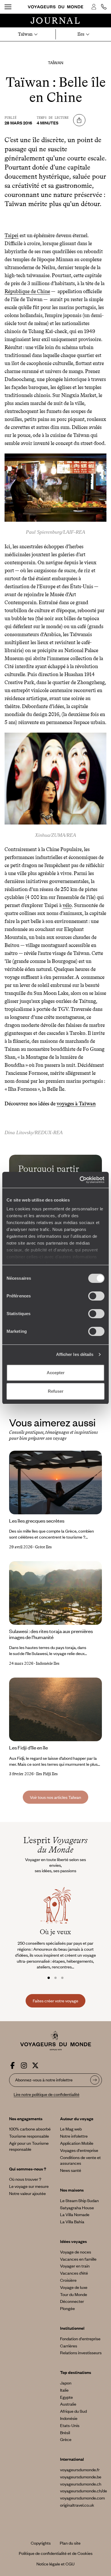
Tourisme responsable (29, 2136)
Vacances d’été (74, 2273)
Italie (64, 2390)
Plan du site (70, 2543)
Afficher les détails (75, 1354)
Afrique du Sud (73, 2411)
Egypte (66, 2397)
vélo (67, 905)
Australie (68, 2404)
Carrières (69, 2346)
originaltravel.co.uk (77, 2505)
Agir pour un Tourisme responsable (29, 2146)
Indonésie (69, 2418)
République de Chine (27, 291)
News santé (71, 2170)
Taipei (12, 235)
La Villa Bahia (72, 2222)
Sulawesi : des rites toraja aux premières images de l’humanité (51, 1634)
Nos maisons (72, 2190)
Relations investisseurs (81, 2353)
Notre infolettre (74, 2136)
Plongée (67, 2308)
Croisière (68, 2280)
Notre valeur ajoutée (27, 2193)
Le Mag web (71, 2129)
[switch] (96, 1296)
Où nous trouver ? (25, 2179)
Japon (66, 2383)
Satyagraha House (77, 2208)
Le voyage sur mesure (29, 2186)
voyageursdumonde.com (82, 2498)
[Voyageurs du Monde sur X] (35, 2064)
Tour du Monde (74, 2294)
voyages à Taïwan (76, 1104)
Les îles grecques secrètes (37, 1521)
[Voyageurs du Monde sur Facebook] (13, 2064)
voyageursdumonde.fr (80, 2470)
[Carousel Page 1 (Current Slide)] (49, 1978)
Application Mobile (77, 2143)
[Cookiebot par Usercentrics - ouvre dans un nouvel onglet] (80, 1180)
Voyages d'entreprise (79, 2150)
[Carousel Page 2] (55, 1978)
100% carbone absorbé (30, 2129)
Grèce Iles (43, 1547)
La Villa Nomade (75, 2214)
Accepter (56, 1373)
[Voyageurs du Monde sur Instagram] (24, 2064)
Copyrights (41, 2543)
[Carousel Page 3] (62, 1978)
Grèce (66, 2439)
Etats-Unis (70, 2425)
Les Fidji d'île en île (28, 1747)
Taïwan (55, 63)
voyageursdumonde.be (81, 2477)
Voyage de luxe (74, 2287)
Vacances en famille (78, 2259)
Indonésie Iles (48, 1663)
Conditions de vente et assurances (80, 2160)
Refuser (56, 1391)
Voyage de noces (76, 2252)
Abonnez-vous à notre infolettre (44, 2080)
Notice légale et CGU (55, 2564)
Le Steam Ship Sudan (79, 2200)
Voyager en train (75, 2266)
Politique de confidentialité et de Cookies (56, 2553)
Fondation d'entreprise (80, 2339)
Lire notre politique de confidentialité (47, 2094)
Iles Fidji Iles (47, 1774)
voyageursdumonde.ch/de (84, 2491)
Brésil (65, 2432)
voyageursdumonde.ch (81, 2484)
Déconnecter (72, 2301)
